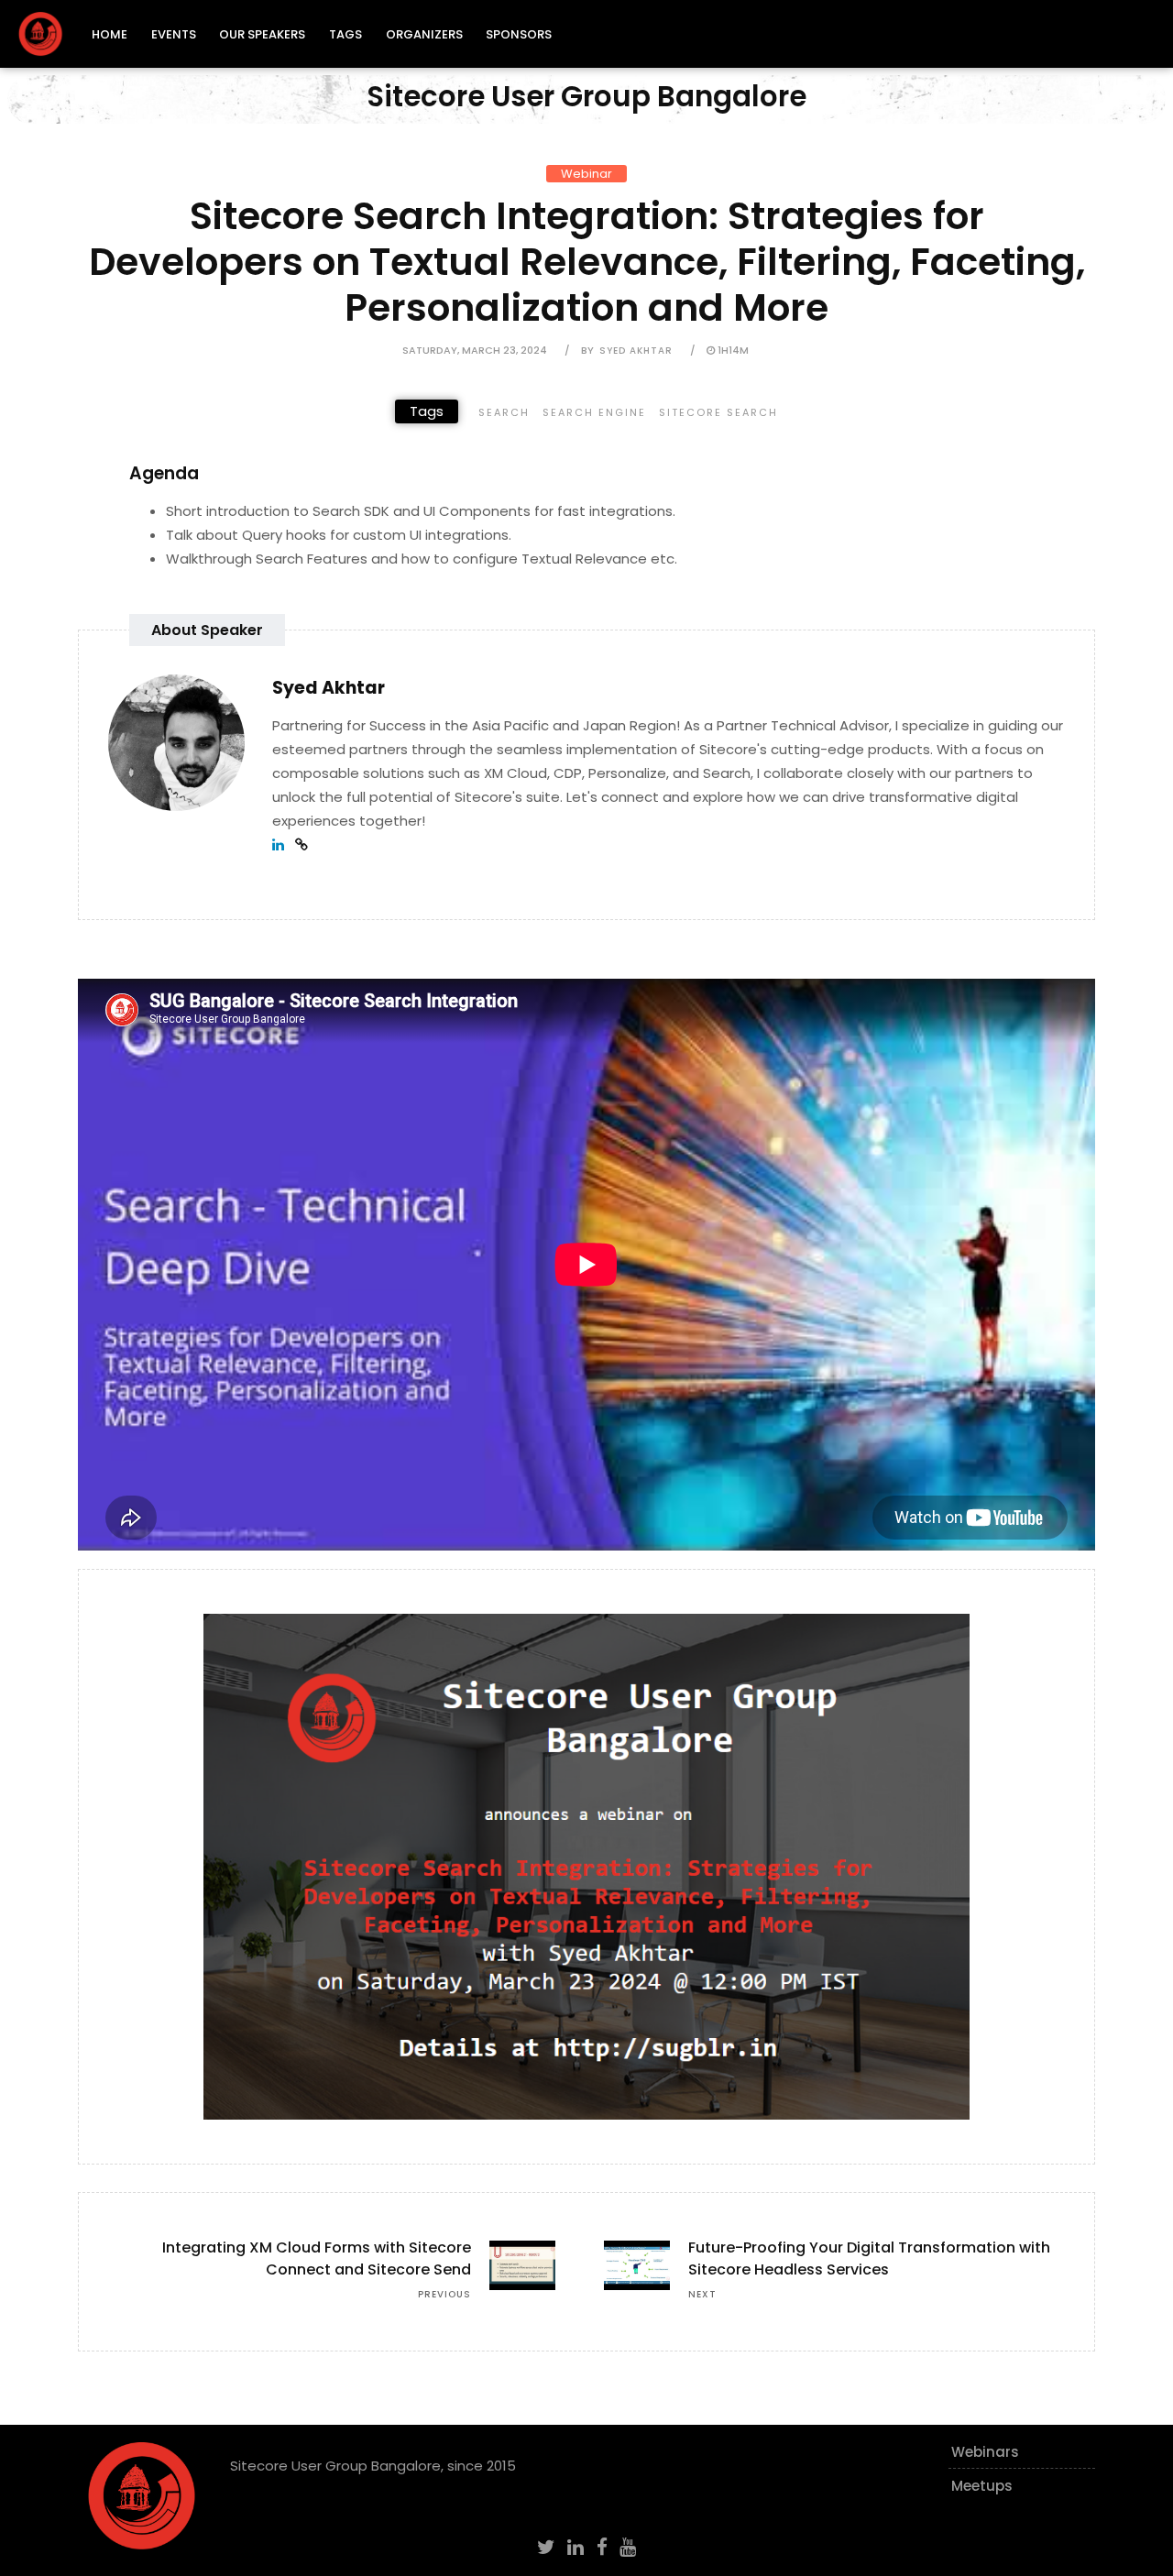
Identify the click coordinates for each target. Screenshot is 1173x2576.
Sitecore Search (718, 412)
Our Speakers (262, 34)
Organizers (424, 34)
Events (174, 34)
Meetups (982, 2486)
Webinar (586, 174)
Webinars (985, 2452)
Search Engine (594, 412)
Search (504, 412)
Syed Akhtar (636, 351)
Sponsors (519, 34)
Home (110, 34)
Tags (345, 34)
